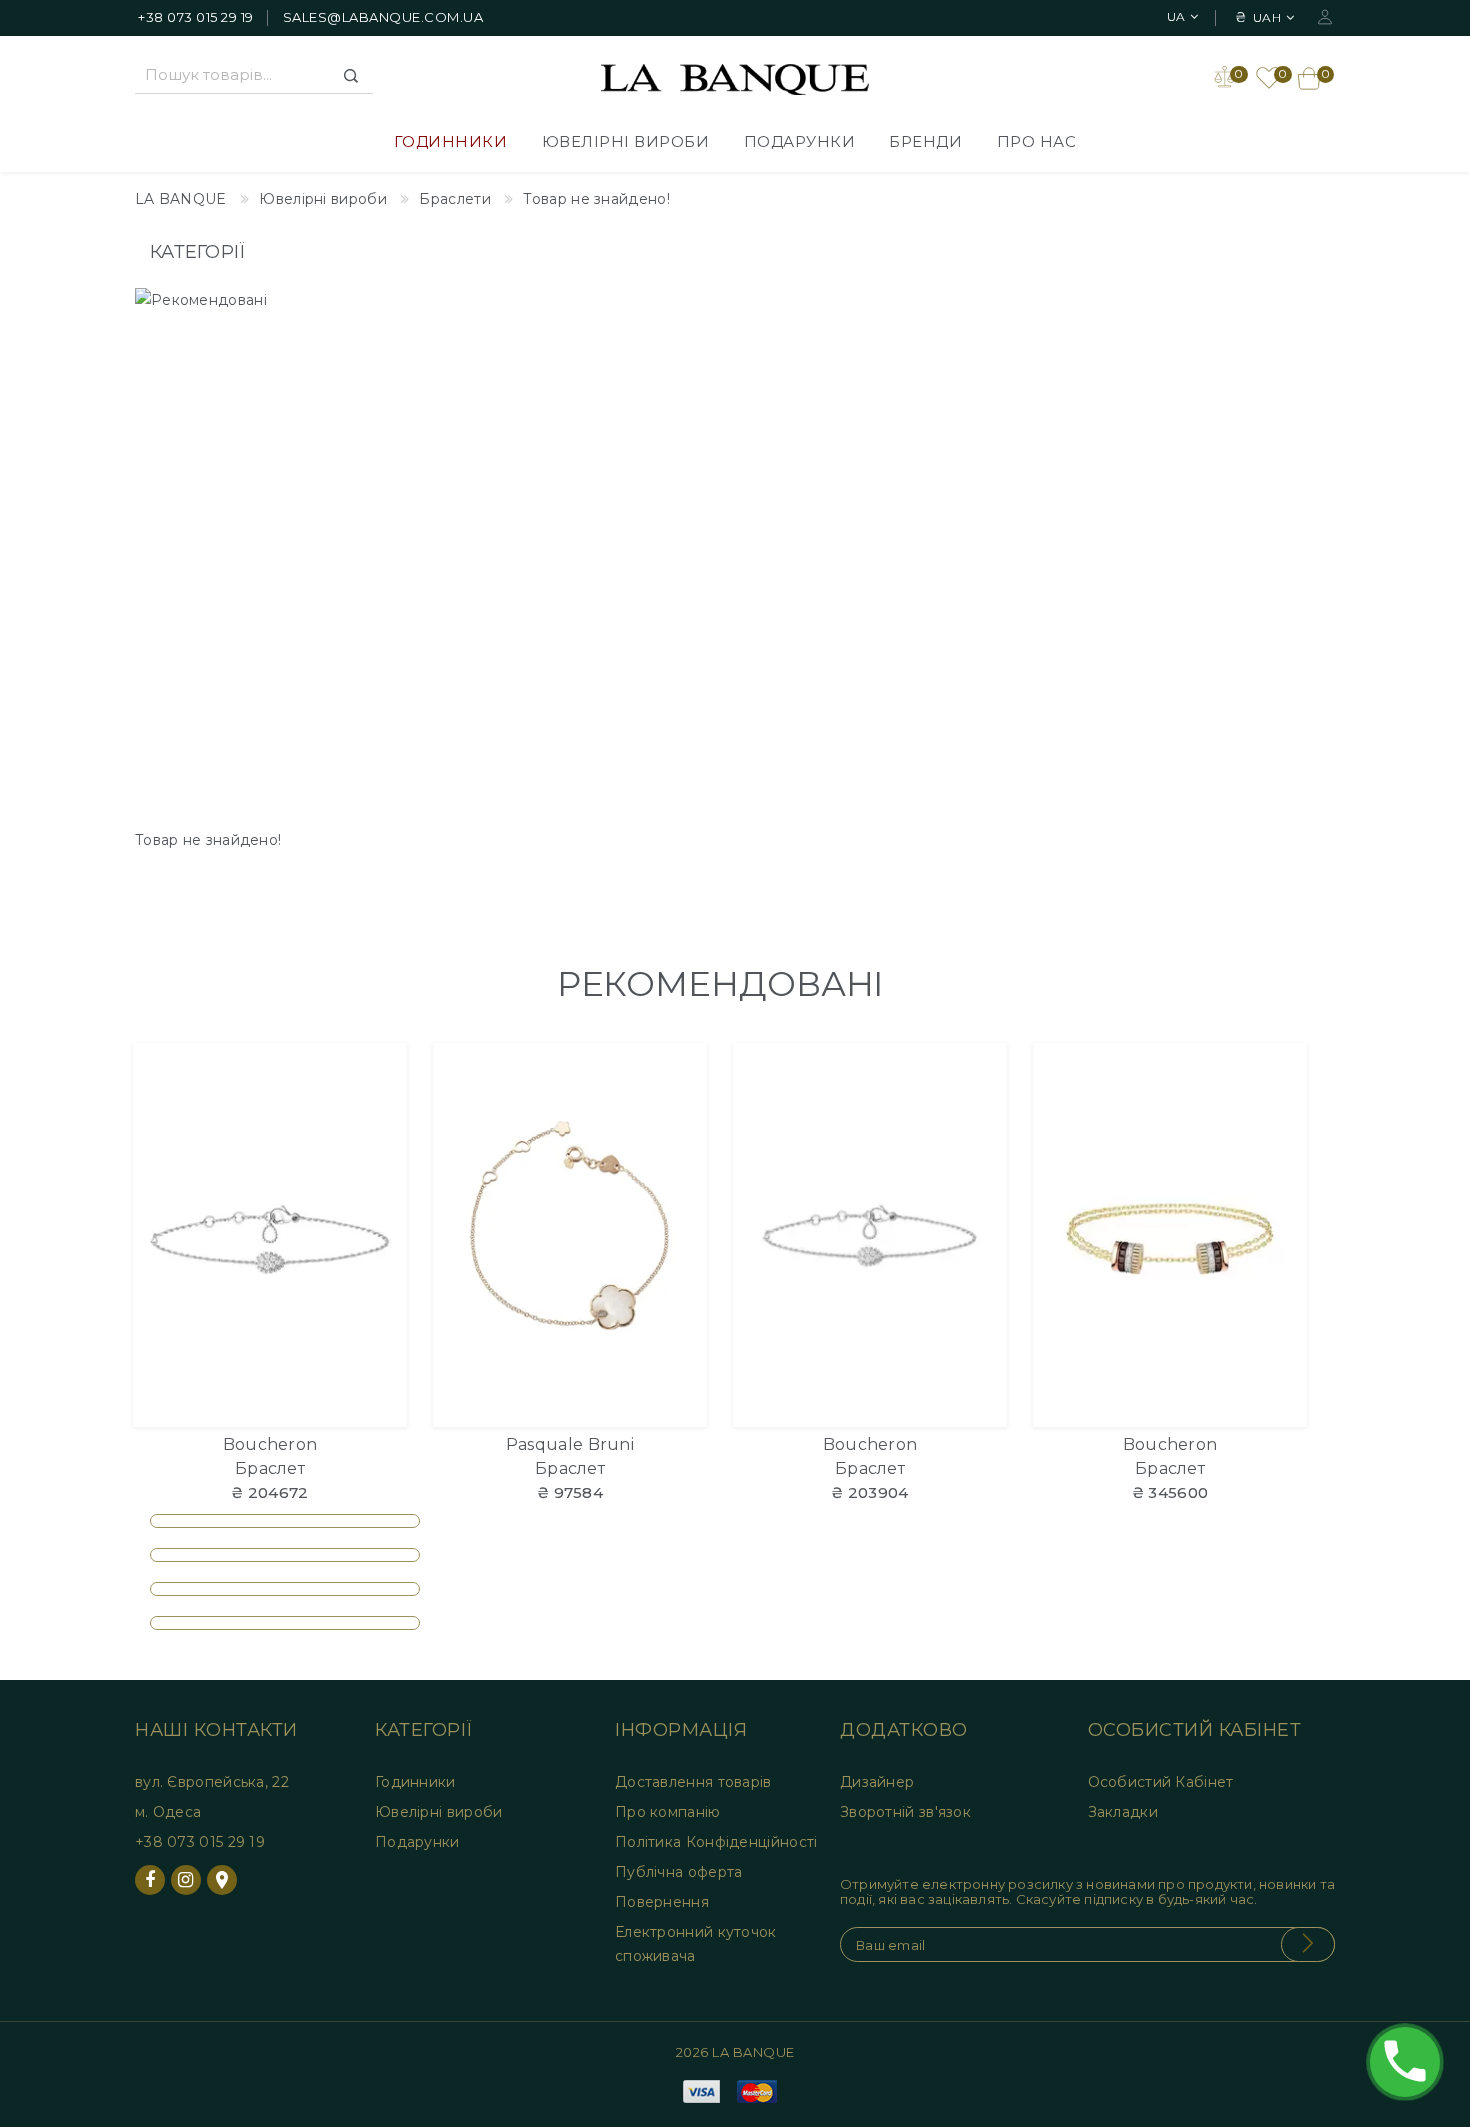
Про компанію (668, 1812)
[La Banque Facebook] (150, 1880)
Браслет (270, 1468)
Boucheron (270, 1444)
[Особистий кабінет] (1325, 15)
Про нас (1037, 141)
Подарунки (800, 141)
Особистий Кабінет (1161, 1782)
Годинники (451, 141)
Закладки (1123, 1812)
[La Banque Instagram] (186, 1880)
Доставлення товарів (693, 1782)
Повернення (662, 1902)
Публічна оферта (679, 1872)
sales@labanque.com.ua (383, 17)
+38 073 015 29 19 (196, 17)
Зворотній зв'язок (905, 1812)
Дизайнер (877, 1782)
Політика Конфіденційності (716, 1842)
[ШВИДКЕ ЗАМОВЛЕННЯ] (379, 1146)
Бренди (925, 141)
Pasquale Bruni (570, 1444)
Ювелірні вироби (626, 141)
